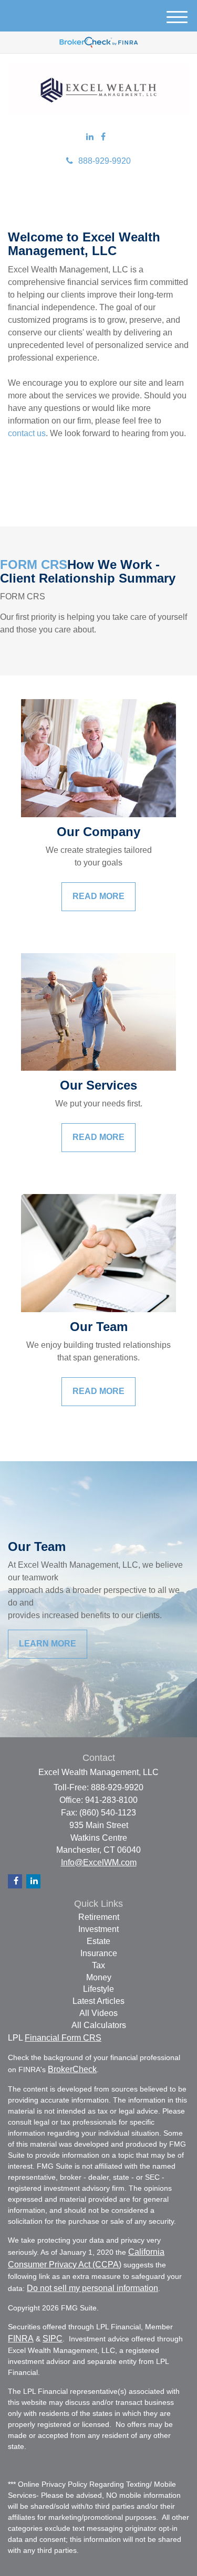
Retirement (99, 1917)
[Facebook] (103, 137)
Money (99, 1977)
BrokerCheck (72, 2069)
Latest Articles (98, 2001)
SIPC (53, 2339)
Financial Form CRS (63, 2038)
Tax (98, 1965)
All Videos (98, 2013)
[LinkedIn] (90, 137)
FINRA (21, 2339)
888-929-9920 (105, 161)
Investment (98, 1929)
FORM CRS (34, 564)
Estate (98, 1941)
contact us (27, 433)
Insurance (99, 1953)
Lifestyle (98, 1989)
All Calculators (99, 2025)
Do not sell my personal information (92, 2288)
